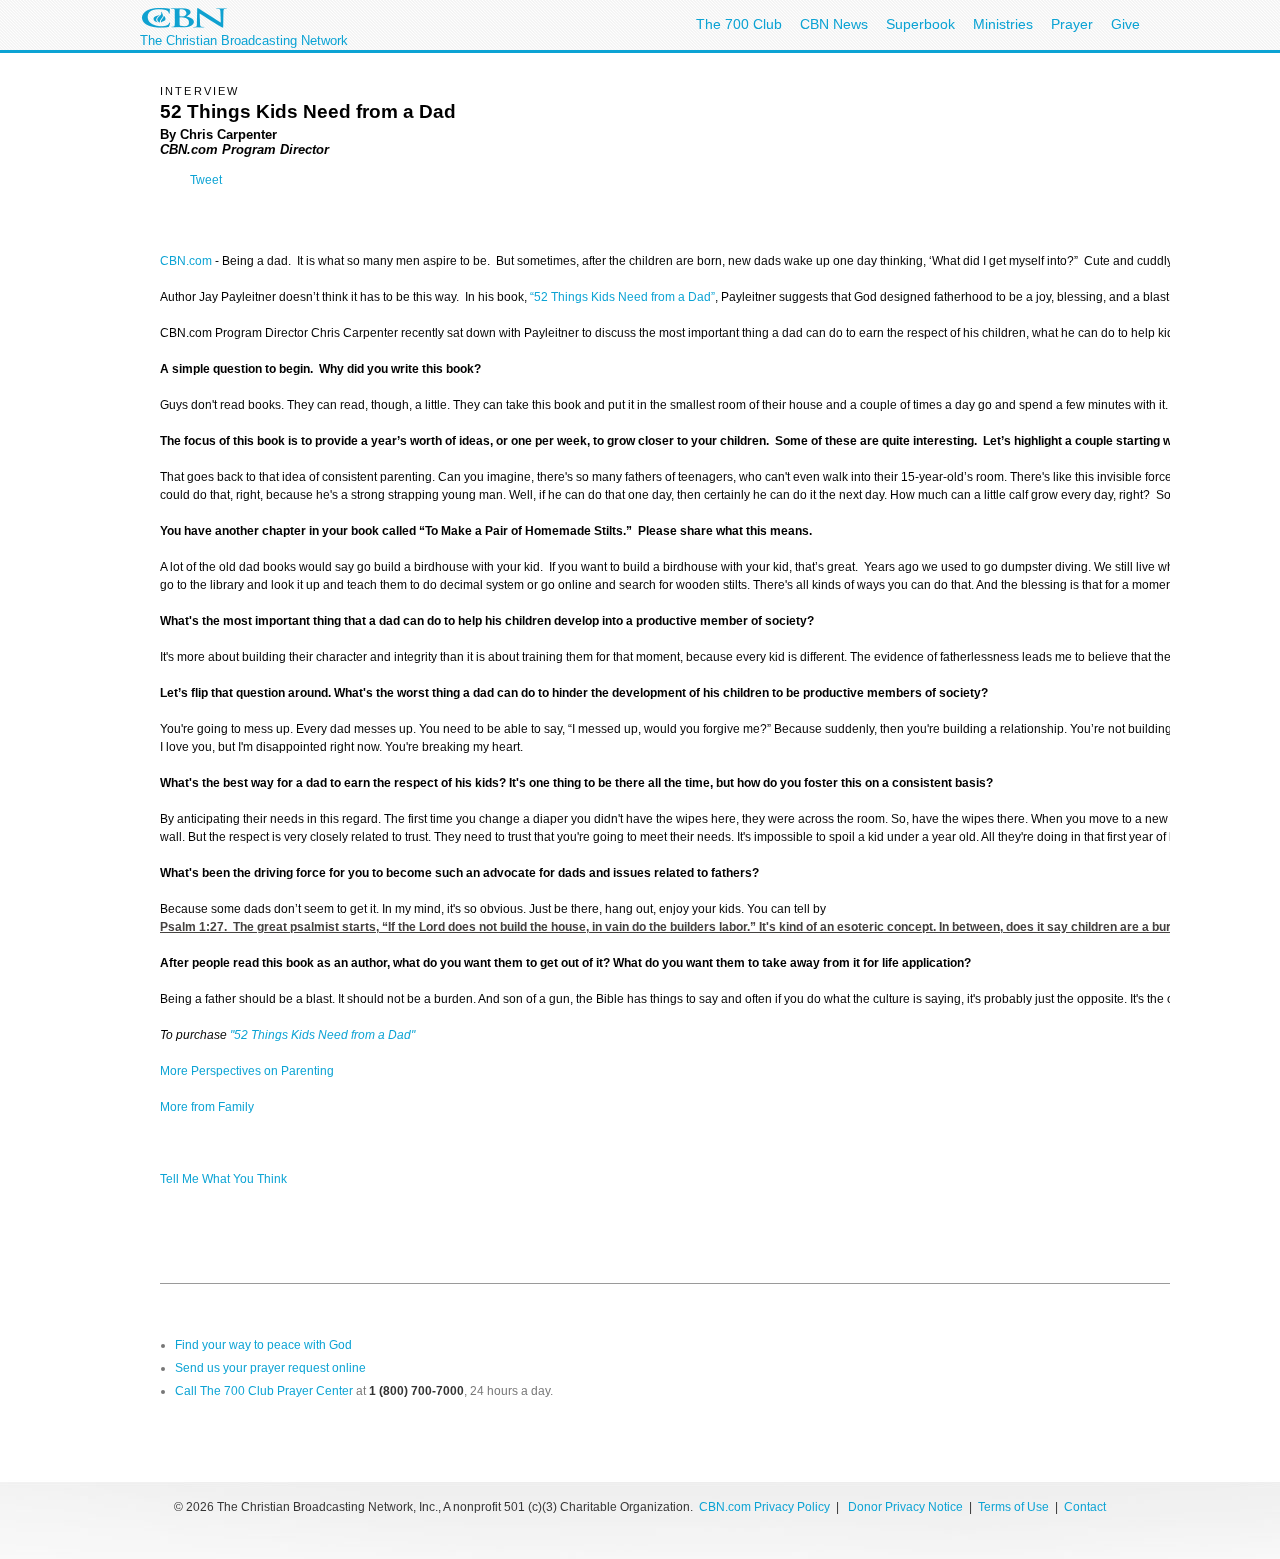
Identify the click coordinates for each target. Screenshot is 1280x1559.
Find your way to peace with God (263, 1345)
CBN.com (186, 261)
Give (1125, 24)
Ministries (1003, 24)
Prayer (1072, 24)
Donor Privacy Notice (905, 1507)
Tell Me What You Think (223, 1179)
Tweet (206, 180)
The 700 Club (739, 24)
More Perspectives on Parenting (247, 1071)
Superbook (920, 24)
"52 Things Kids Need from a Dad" (322, 1035)
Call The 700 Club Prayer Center (264, 1391)
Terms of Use (1015, 1507)
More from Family (207, 1107)
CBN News (834, 24)
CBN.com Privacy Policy (764, 1507)
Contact (1085, 1507)
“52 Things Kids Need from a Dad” (622, 297)
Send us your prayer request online (270, 1368)
